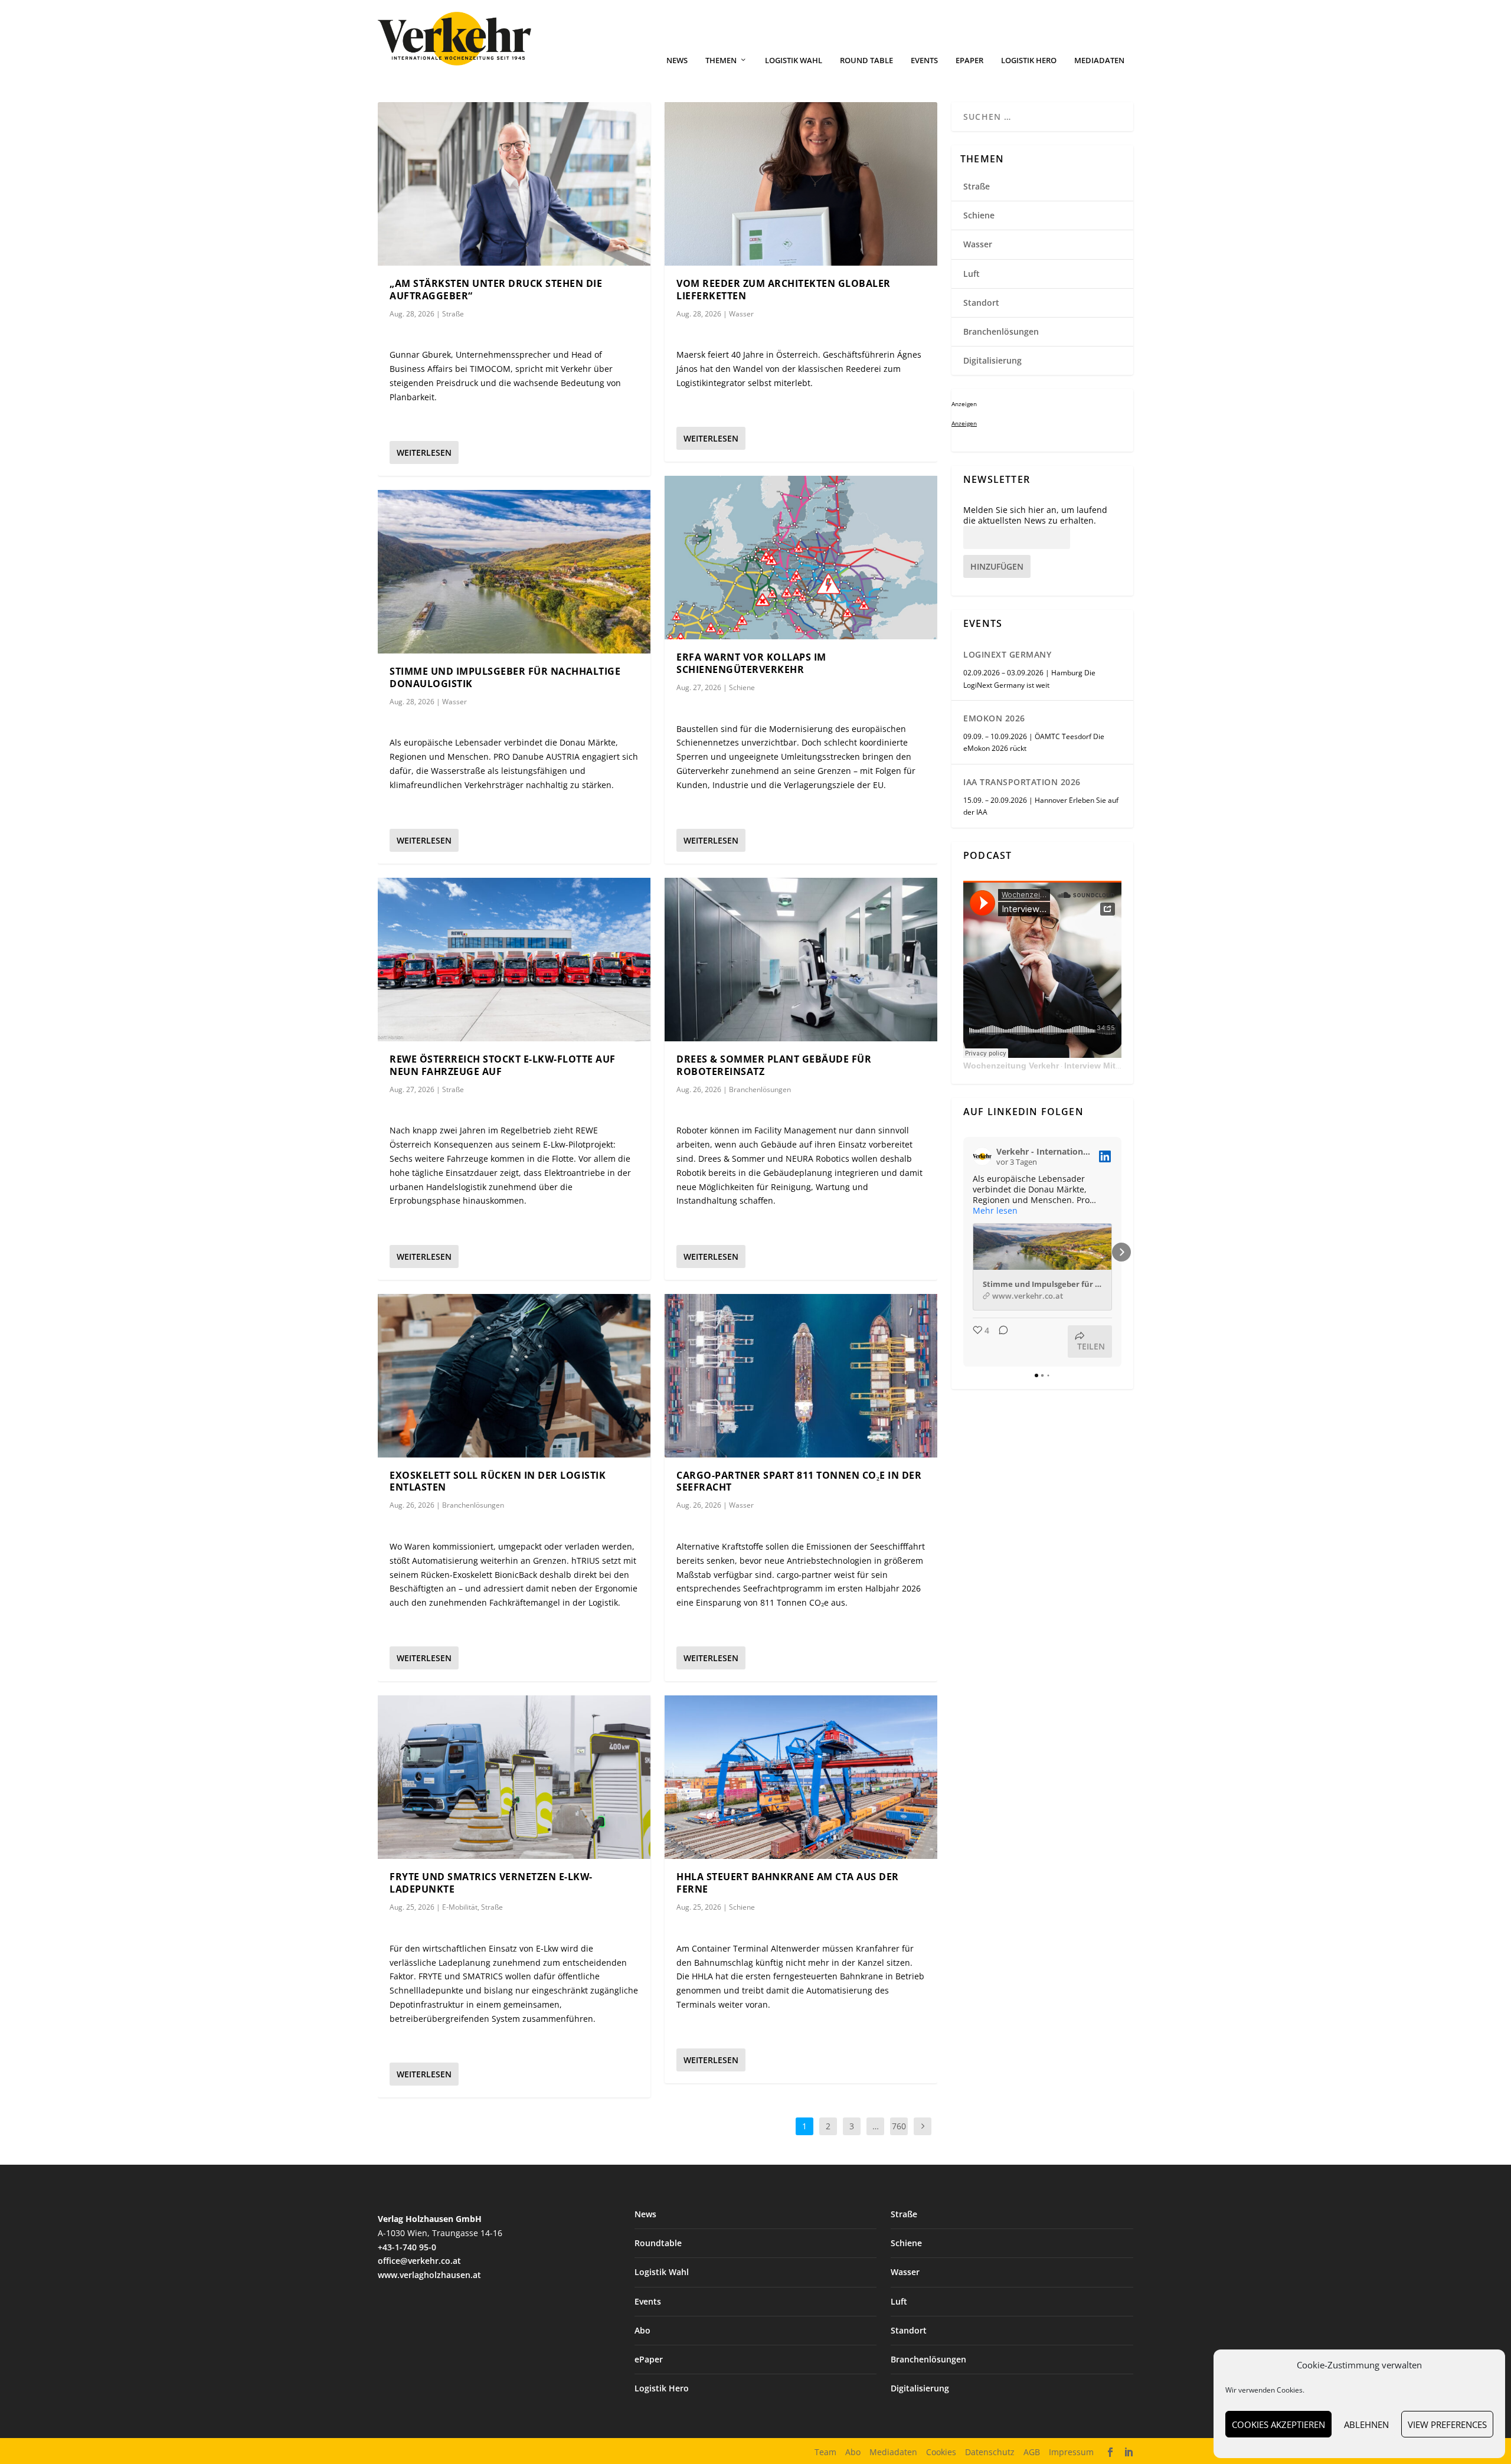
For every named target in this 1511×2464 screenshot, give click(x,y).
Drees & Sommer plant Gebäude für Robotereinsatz (774, 1065)
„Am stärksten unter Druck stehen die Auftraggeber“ (496, 290)
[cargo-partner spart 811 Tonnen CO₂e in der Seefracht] (801, 1376)
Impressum (1071, 2452)
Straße (453, 314)
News (677, 61)
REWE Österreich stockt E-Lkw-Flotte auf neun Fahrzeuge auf (503, 1065)
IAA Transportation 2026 (1022, 782)
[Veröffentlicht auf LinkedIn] (1105, 1156)
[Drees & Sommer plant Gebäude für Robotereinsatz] (801, 960)
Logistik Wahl (794, 61)
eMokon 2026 (994, 718)
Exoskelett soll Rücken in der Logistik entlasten (498, 1481)
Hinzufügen (997, 566)
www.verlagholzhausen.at (429, 2275)
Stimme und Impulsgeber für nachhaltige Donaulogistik (505, 677)
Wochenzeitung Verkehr (1011, 1066)
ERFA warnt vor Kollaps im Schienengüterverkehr (751, 663)
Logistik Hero (1029, 61)
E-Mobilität (460, 1907)
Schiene (742, 687)
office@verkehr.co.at (419, 2261)
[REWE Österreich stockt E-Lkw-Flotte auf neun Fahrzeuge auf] (514, 960)
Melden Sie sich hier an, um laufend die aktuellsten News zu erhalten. (1035, 515)
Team (825, 2452)
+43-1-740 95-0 (407, 2247)
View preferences (1447, 2424)
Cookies (941, 2452)
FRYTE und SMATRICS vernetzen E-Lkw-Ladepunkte (491, 1883)
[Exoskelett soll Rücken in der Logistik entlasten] (514, 1376)
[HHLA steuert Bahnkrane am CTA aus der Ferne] (801, 1777)
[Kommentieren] (1000, 1342)
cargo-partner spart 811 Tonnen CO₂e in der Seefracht (799, 1481)
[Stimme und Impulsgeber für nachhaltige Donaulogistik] (514, 572)
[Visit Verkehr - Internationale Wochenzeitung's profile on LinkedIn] (982, 1156)
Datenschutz (990, 2452)
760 (899, 2126)
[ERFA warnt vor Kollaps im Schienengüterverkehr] (801, 558)
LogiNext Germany (1007, 654)
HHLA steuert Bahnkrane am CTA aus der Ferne (788, 1883)
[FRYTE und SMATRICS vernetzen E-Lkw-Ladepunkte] (514, 1777)
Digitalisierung (992, 360)
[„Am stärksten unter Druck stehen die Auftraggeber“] (514, 184)
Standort (981, 303)
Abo (642, 2330)
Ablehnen (1366, 2424)
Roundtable (658, 2243)
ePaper (969, 61)
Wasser (454, 702)
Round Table (866, 61)
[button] (963, 1252)
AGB (1032, 2452)
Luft (972, 274)
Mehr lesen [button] (995, 1211)
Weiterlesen (424, 452)
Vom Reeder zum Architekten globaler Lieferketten (784, 290)
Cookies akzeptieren (1278, 2424)
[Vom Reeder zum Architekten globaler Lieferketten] (801, 184)
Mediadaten (1099, 61)
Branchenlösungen (473, 1505)
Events (924, 61)
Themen (721, 61)
